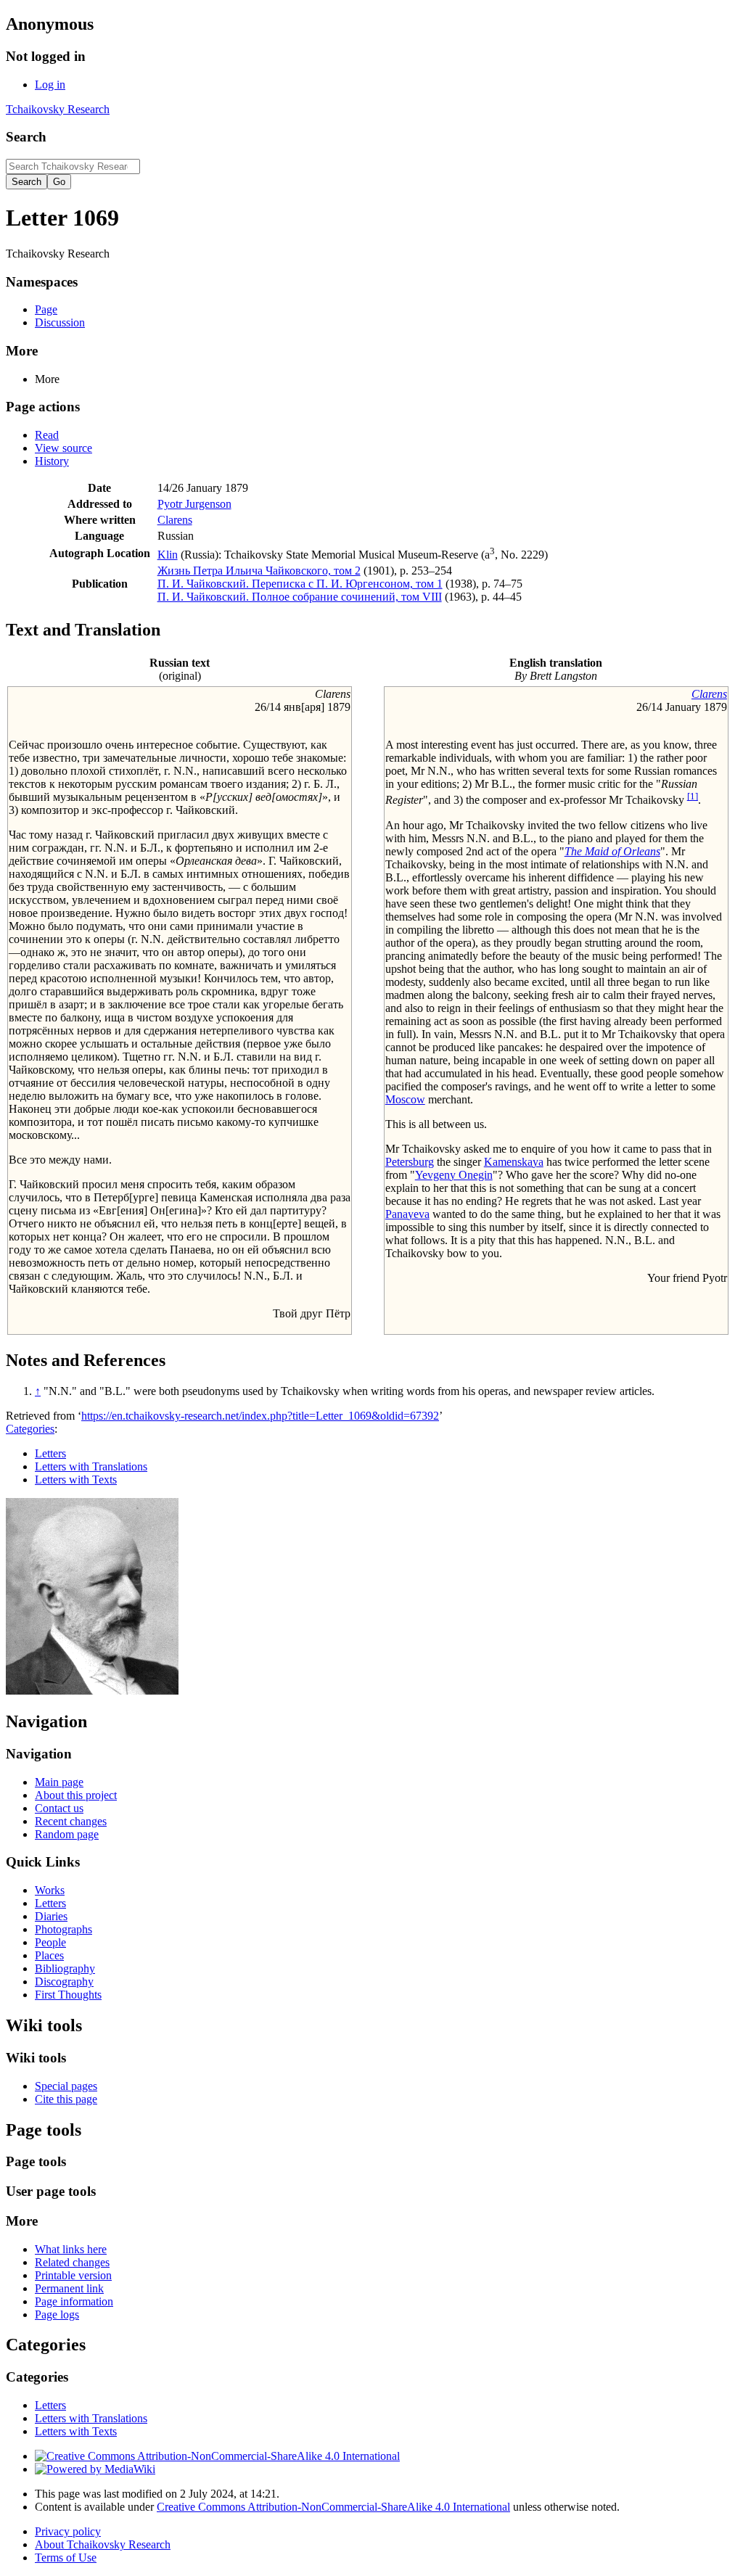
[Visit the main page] (92, 1691)
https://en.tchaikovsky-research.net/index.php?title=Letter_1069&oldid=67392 (260, 1416)
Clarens (175, 520)
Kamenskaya (514, 1162)
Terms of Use (66, 2558)
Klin (168, 555)
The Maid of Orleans (612, 851)
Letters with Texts (76, 1480)
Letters (50, 1453)
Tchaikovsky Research (58, 109)
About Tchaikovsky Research (103, 2544)
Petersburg (410, 1162)
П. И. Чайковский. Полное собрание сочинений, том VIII (300, 597)
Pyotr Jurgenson (194, 504)
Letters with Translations (91, 1466)
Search (26, 137)
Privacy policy (68, 2531)
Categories (30, 1429)
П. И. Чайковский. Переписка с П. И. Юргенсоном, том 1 (300, 584)
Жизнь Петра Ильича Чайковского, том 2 (259, 571)
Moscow (405, 1099)
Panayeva (407, 1214)
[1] (693, 796)
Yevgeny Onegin (454, 1175)
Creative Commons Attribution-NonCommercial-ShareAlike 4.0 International (333, 2507)
